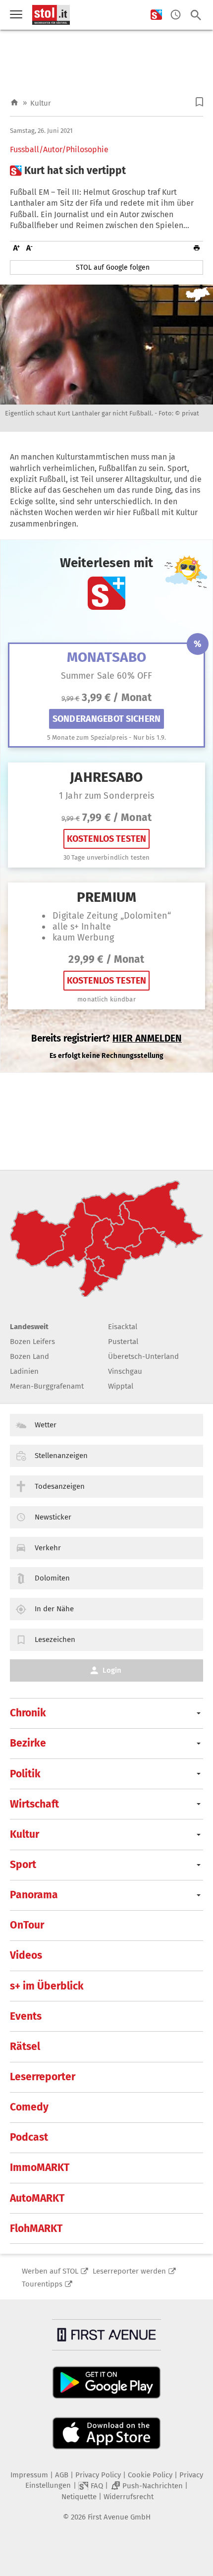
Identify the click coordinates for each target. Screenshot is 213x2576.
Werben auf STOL (50, 2271)
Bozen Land (29, 1356)
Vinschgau (125, 1371)
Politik (25, 1774)
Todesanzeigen (60, 1486)
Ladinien (24, 1371)
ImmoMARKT (40, 2167)
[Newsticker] (176, 15)
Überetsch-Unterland (143, 1356)
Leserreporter (43, 2077)
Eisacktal (123, 1327)
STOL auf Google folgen (113, 267)
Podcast (29, 2137)
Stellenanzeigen (61, 1456)
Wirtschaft (34, 1804)
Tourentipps (42, 2284)
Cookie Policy (150, 2475)
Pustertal (123, 1342)
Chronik (28, 1713)
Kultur (41, 103)
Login (112, 1670)
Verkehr (48, 1548)
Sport (23, 1865)
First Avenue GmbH (119, 2517)
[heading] (106, 171)
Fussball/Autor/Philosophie (59, 150)
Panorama (34, 1895)
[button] (199, 102)
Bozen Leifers (32, 1342)
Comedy (29, 2107)
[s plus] (156, 15)
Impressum (29, 2475)
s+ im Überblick (47, 1986)
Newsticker (53, 1517)
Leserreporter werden (129, 2271)
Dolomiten (52, 1578)
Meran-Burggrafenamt (47, 1386)
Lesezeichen (55, 1639)
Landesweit (29, 1327)
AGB (62, 2475)
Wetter (46, 1425)
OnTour (27, 1925)
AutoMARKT (37, 2198)
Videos (26, 1955)
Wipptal (121, 1386)
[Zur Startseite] (14, 103)
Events (26, 2016)
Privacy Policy (98, 2475)
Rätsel (25, 2047)
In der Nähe (54, 1609)
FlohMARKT (36, 2228)
